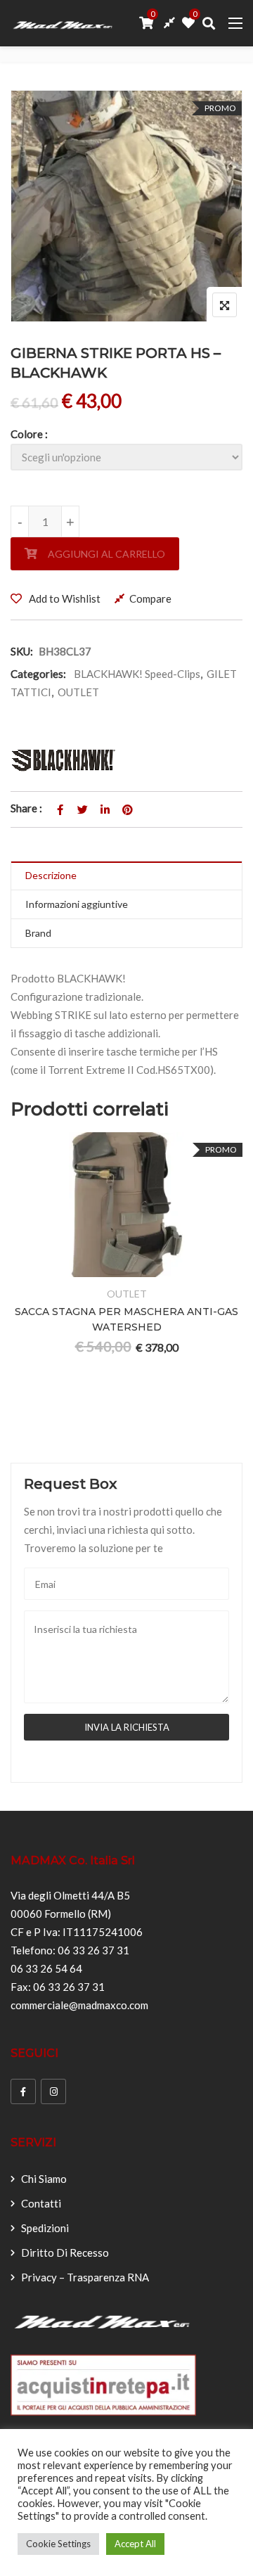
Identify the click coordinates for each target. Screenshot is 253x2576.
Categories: (38, 674)
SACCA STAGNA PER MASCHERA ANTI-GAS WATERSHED (126, 1319)
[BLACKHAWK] (63, 760)
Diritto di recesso (65, 2253)
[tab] (126, 876)
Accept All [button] (135, 2544)
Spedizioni (45, 2228)
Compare (150, 598)
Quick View (178, 1268)
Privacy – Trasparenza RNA (85, 2277)
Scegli (75, 1268)
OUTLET (78, 692)
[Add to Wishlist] (109, 1268)
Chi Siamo (44, 2179)
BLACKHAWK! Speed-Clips (137, 674)
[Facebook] (23, 2091)
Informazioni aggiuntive (77, 904)
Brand (38, 933)
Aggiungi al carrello (106, 554)
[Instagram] (53, 2091)
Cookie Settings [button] (58, 2544)
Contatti (41, 2203)
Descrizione (51, 875)
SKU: (22, 651)
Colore (27, 434)
